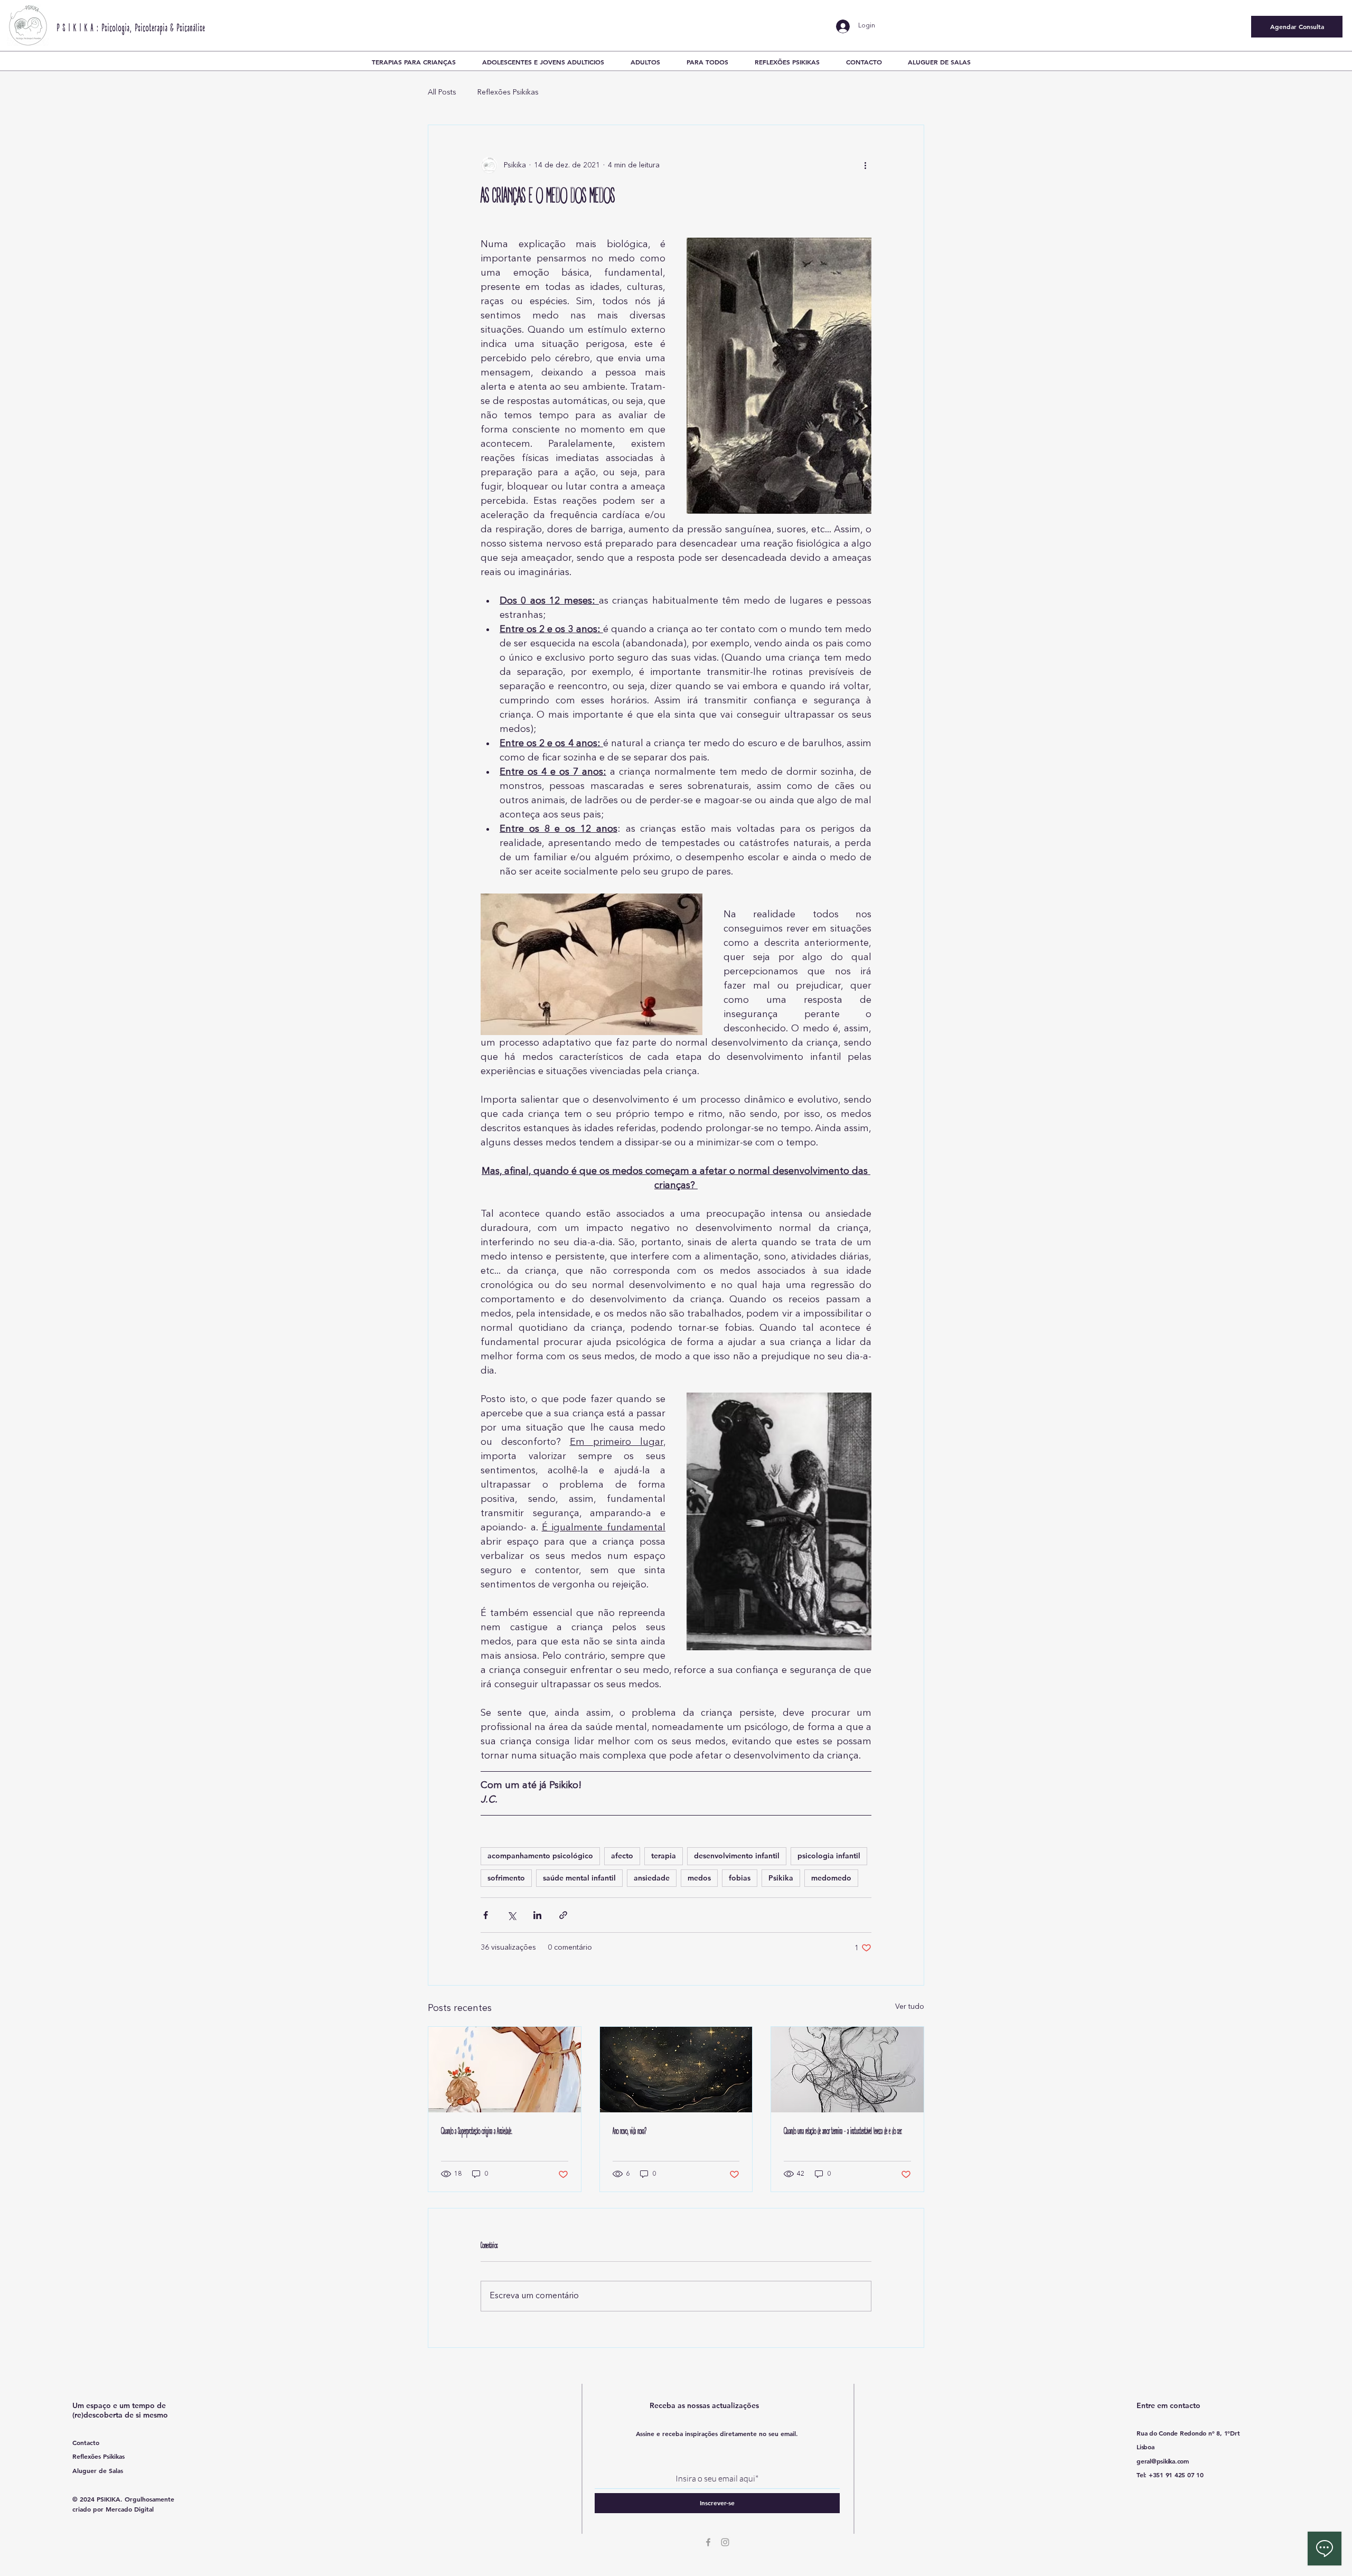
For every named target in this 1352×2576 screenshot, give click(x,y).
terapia (664, 1856)
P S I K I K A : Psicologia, (96, 29)
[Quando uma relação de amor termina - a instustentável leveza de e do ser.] (847, 2070)
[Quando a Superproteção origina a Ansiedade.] (505, 2070)
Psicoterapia (152, 29)
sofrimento (506, 1878)
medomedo (831, 1878)
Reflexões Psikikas (508, 92)
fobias (740, 1878)
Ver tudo (910, 2007)
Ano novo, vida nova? (630, 2132)
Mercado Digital (130, 2509)
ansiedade (652, 1878)
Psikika (781, 1878)
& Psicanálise (188, 29)
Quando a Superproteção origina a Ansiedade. (477, 2132)
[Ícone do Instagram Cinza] (725, 2542)
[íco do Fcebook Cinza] (708, 2542)
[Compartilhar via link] (563, 1915)
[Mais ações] (865, 165)
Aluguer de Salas (98, 2470)
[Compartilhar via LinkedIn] (537, 1915)
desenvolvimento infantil (737, 1856)
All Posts (442, 92)
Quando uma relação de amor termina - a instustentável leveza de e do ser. (843, 2132)
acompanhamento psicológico (540, 1856)
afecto (622, 1856)
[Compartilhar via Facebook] (486, 1915)
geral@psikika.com (1163, 2461)
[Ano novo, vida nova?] (676, 2070)
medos (699, 1878)
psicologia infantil (829, 1856)
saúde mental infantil (579, 1878)
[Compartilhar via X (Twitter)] (511, 1915)
